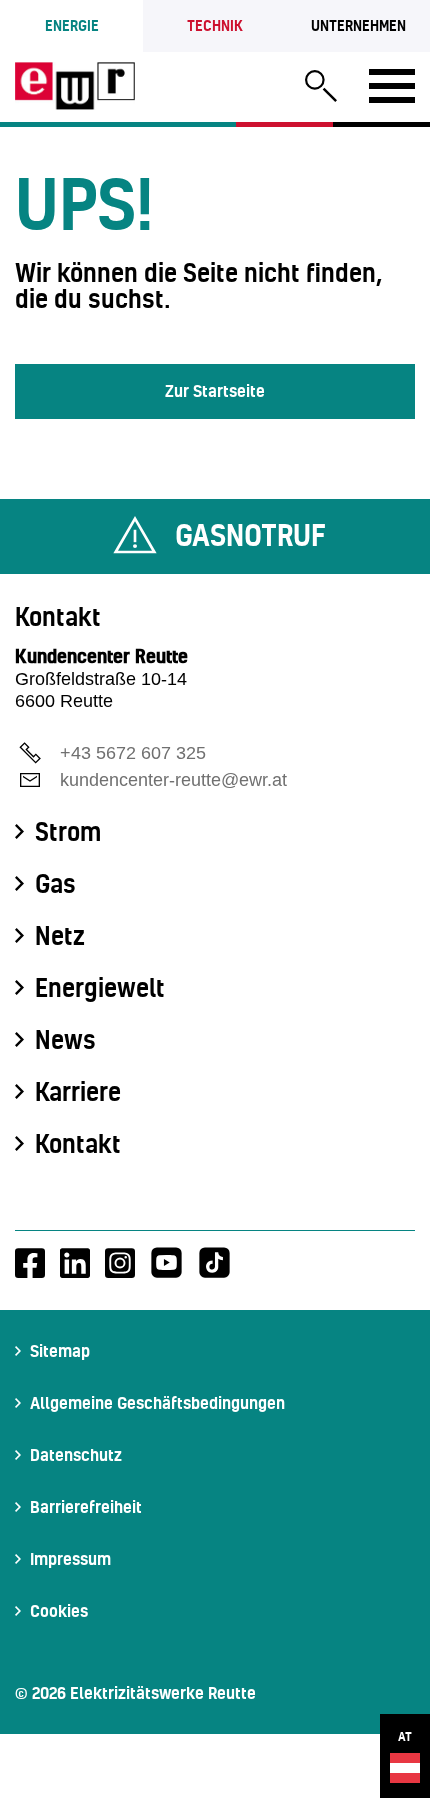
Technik (215, 25)
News (65, 1040)
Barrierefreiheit (86, 1506)
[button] (321, 88)
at (405, 1736)
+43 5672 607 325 (133, 753)
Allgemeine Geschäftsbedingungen (157, 1402)
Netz (60, 936)
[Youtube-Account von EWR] (166, 1263)
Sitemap (60, 1350)
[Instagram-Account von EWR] (120, 1263)
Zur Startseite (215, 390)
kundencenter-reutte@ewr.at (173, 780)
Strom (68, 832)
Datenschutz (76, 1454)
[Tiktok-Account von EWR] (214, 1263)
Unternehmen (358, 25)
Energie (72, 25)
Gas (55, 884)
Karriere (78, 1092)
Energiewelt (100, 988)
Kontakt (78, 1144)
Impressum (70, 1558)
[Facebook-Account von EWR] (30, 1263)
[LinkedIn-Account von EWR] (75, 1263)
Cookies (59, 1610)
